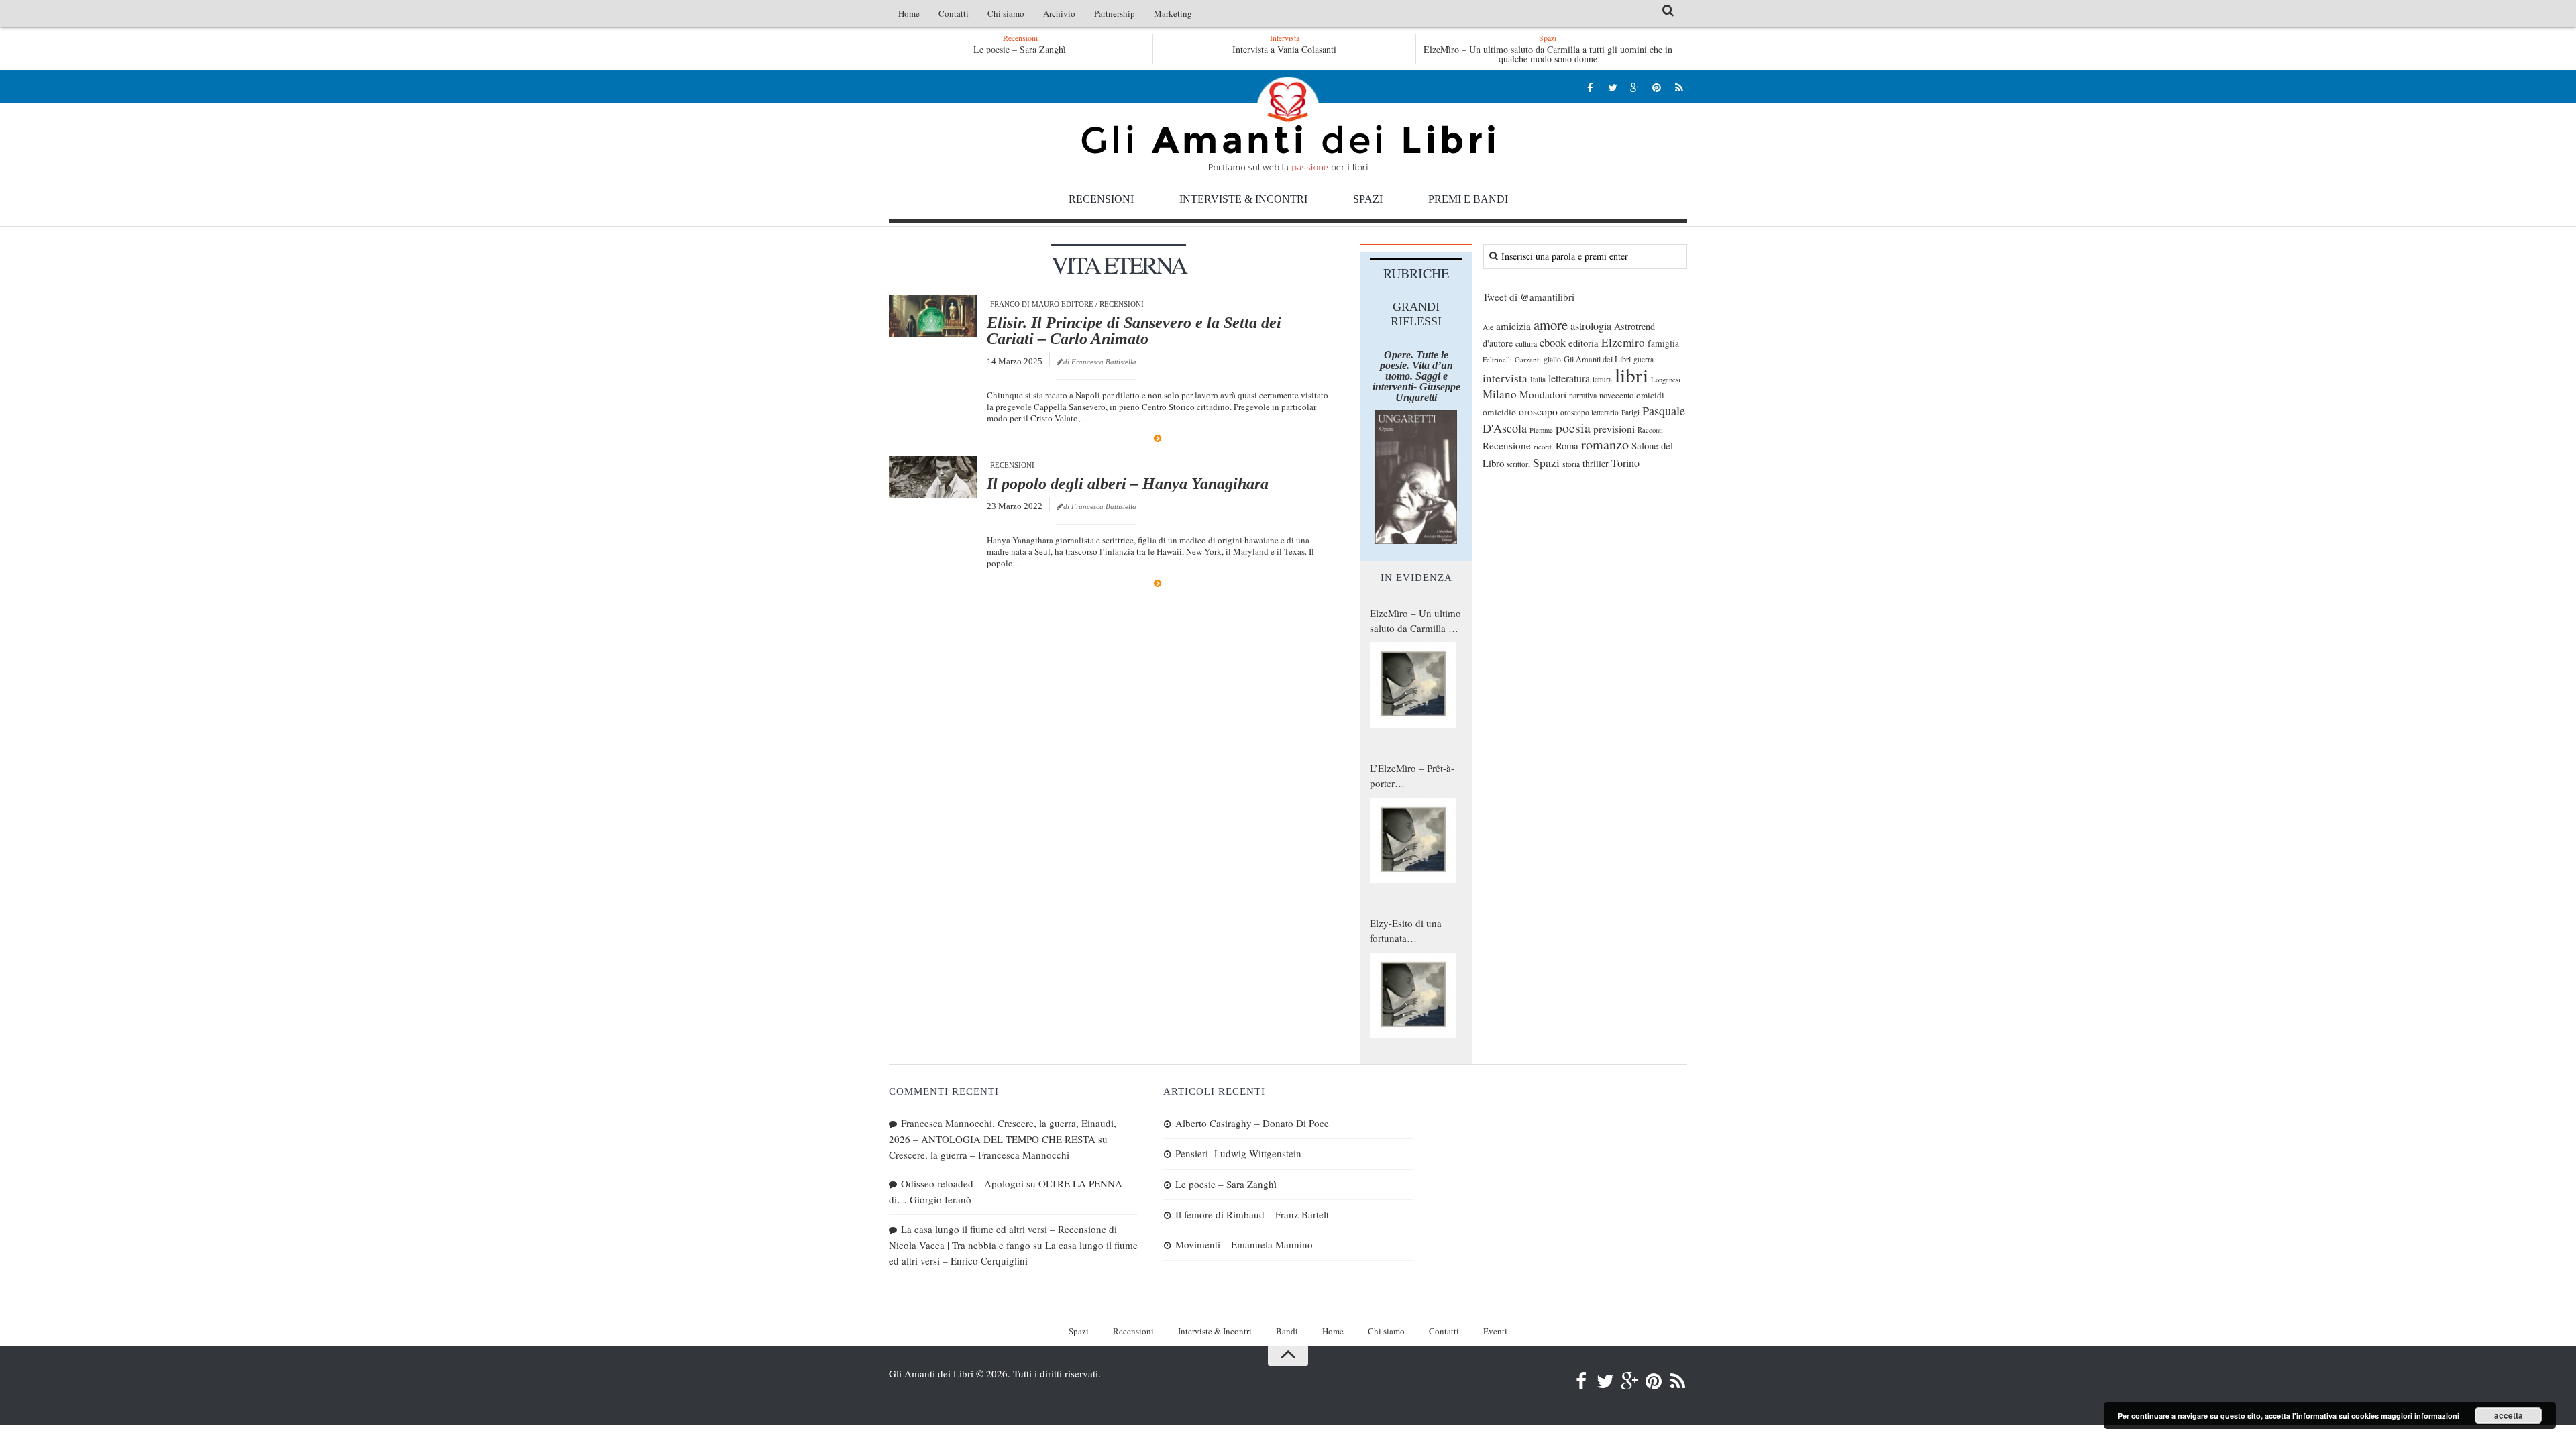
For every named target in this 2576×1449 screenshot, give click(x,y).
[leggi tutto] (1158, 438)
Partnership (1115, 13)
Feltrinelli (1497, 359)
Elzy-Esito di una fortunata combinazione (1406, 931)
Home (909, 13)
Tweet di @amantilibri (1528, 297)
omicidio (1499, 412)
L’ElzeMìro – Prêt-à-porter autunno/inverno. (1412, 776)
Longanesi (1666, 380)
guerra (1644, 359)
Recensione (1507, 445)
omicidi (1650, 395)
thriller (1596, 463)
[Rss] (1679, 87)
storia (1571, 464)
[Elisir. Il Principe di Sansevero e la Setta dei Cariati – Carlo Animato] (933, 316)
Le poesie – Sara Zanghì (1020, 49)
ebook (1553, 342)
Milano (1500, 394)
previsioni (1614, 429)
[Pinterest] (1657, 87)
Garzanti (1528, 359)
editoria (1584, 343)
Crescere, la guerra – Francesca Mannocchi (979, 1155)
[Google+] (1634, 87)
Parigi (1630, 412)
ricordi (1543, 447)
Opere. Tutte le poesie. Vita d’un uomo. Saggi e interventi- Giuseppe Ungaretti (1416, 376)
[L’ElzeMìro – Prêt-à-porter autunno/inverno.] (1413, 841)
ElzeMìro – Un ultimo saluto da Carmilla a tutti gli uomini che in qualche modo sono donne (1548, 54)
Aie (1488, 327)
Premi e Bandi (1468, 199)
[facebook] (1590, 87)
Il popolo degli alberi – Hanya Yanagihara (1128, 484)
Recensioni (1101, 199)
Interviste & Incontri (1243, 199)
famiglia (1663, 343)
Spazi (1368, 199)
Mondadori (1543, 394)
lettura (1602, 379)
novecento (1616, 395)
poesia (1573, 428)
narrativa (1583, 395)
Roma (1567, 445)
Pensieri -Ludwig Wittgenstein (1238, 1153)
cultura (1526, 343)
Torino (1625, 463)
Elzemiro (1623, 342)
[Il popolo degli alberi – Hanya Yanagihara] (933, 477)
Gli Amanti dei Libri (1288, 124)
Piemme (1541, 430)
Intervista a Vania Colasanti (1284, 49)
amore (1551, 325)
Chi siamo (1006, 13)
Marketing (1173, 13)
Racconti (1650, 430)
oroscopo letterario (1590, 412)
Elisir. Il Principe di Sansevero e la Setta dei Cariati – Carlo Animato (1134, 331)
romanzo (1605, 444)
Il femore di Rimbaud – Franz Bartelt (1252, 1214)
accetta (2509, 1415)
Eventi (1495, 1331)
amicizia (1513, 326)
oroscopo (1538, 411)
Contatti (954, 13)
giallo (1552, 359)
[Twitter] (1612, 87)
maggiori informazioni (2420, 1416)
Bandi (1287, 1331)
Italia (1538, 379)
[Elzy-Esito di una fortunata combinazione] (1413, 996)
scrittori (1518, 464)
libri (1631, 375)
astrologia (1591, 326)
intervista (1505, 378)
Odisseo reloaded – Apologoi (962, 1183)
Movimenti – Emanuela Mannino (1244, 1244)
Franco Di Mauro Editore (1042, 304)
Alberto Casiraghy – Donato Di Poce (1252, 1123)
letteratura (1569, 378)
